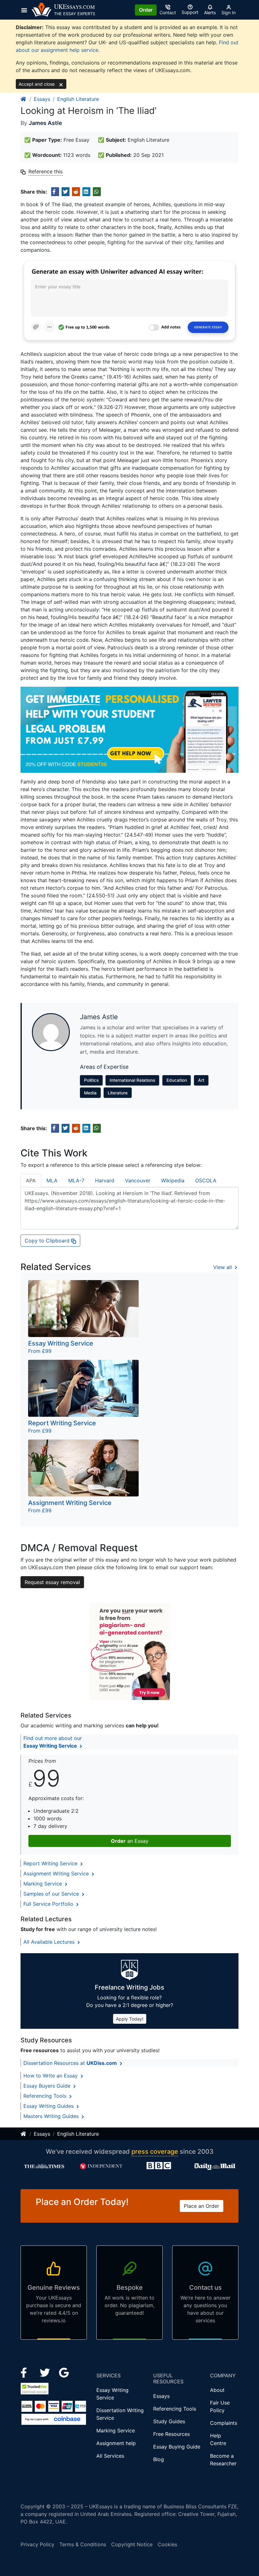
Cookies (167, 2544)
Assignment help (116, 2443)
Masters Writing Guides (52, 2116)
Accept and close (37, 84)
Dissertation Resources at (70, 2063)
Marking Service (43, 1884)
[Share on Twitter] (66, 192)
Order (146, 10)
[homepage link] (24, 99)
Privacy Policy (37, 2544)
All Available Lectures (50, 1942)
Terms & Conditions (83, 2544)
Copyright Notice (132, 2544)
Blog (159, 2459)
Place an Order (202, 2206)
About (217, 2390)
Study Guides (169, 2421)
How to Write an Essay (51, 2076)
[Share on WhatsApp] (97, 192)
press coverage (155, 2152)
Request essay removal (52, 1582)
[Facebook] (26, 2372)
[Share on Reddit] (76, 192)
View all (223, 1267)
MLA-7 (76, 1180)
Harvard (105, 1180)
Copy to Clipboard (48, 1241)
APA (31, 1180)
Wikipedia (173, 1180)
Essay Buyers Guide (48, 2086)
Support (190, 12)
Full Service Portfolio (49, 1904)
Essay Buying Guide (177, 2447)
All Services (110, 2456)
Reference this (45, 171)
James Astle (45, 123)
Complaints (224, 2423)
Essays (42, 99)
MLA (52, 1180)
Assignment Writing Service (57, 1873)
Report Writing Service (51, 1863)
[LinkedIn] (46, 2372)
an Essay (130, 1841)
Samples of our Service (52, 1894)
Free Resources (172, 2434)
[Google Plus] (64, 2372)
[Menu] (26, 10)
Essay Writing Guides (49, 2106)
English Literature (78, 99)
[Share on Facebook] (55, 192)
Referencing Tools (46, 2096)
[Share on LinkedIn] (86, 192)
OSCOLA (206, 1180)
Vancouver (138, 1180)
